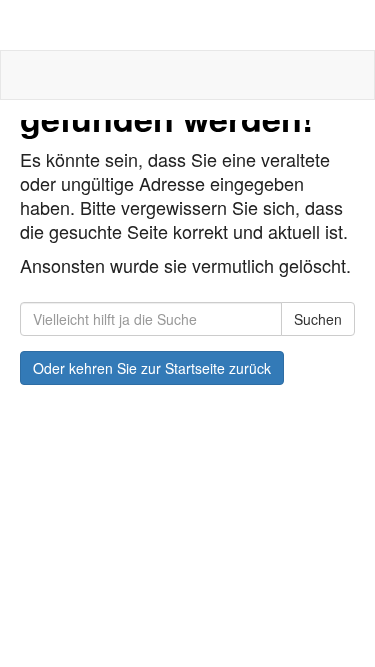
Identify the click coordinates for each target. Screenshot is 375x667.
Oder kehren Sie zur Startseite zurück (152, 368)
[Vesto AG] (187, 25)
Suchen (318, 319)
